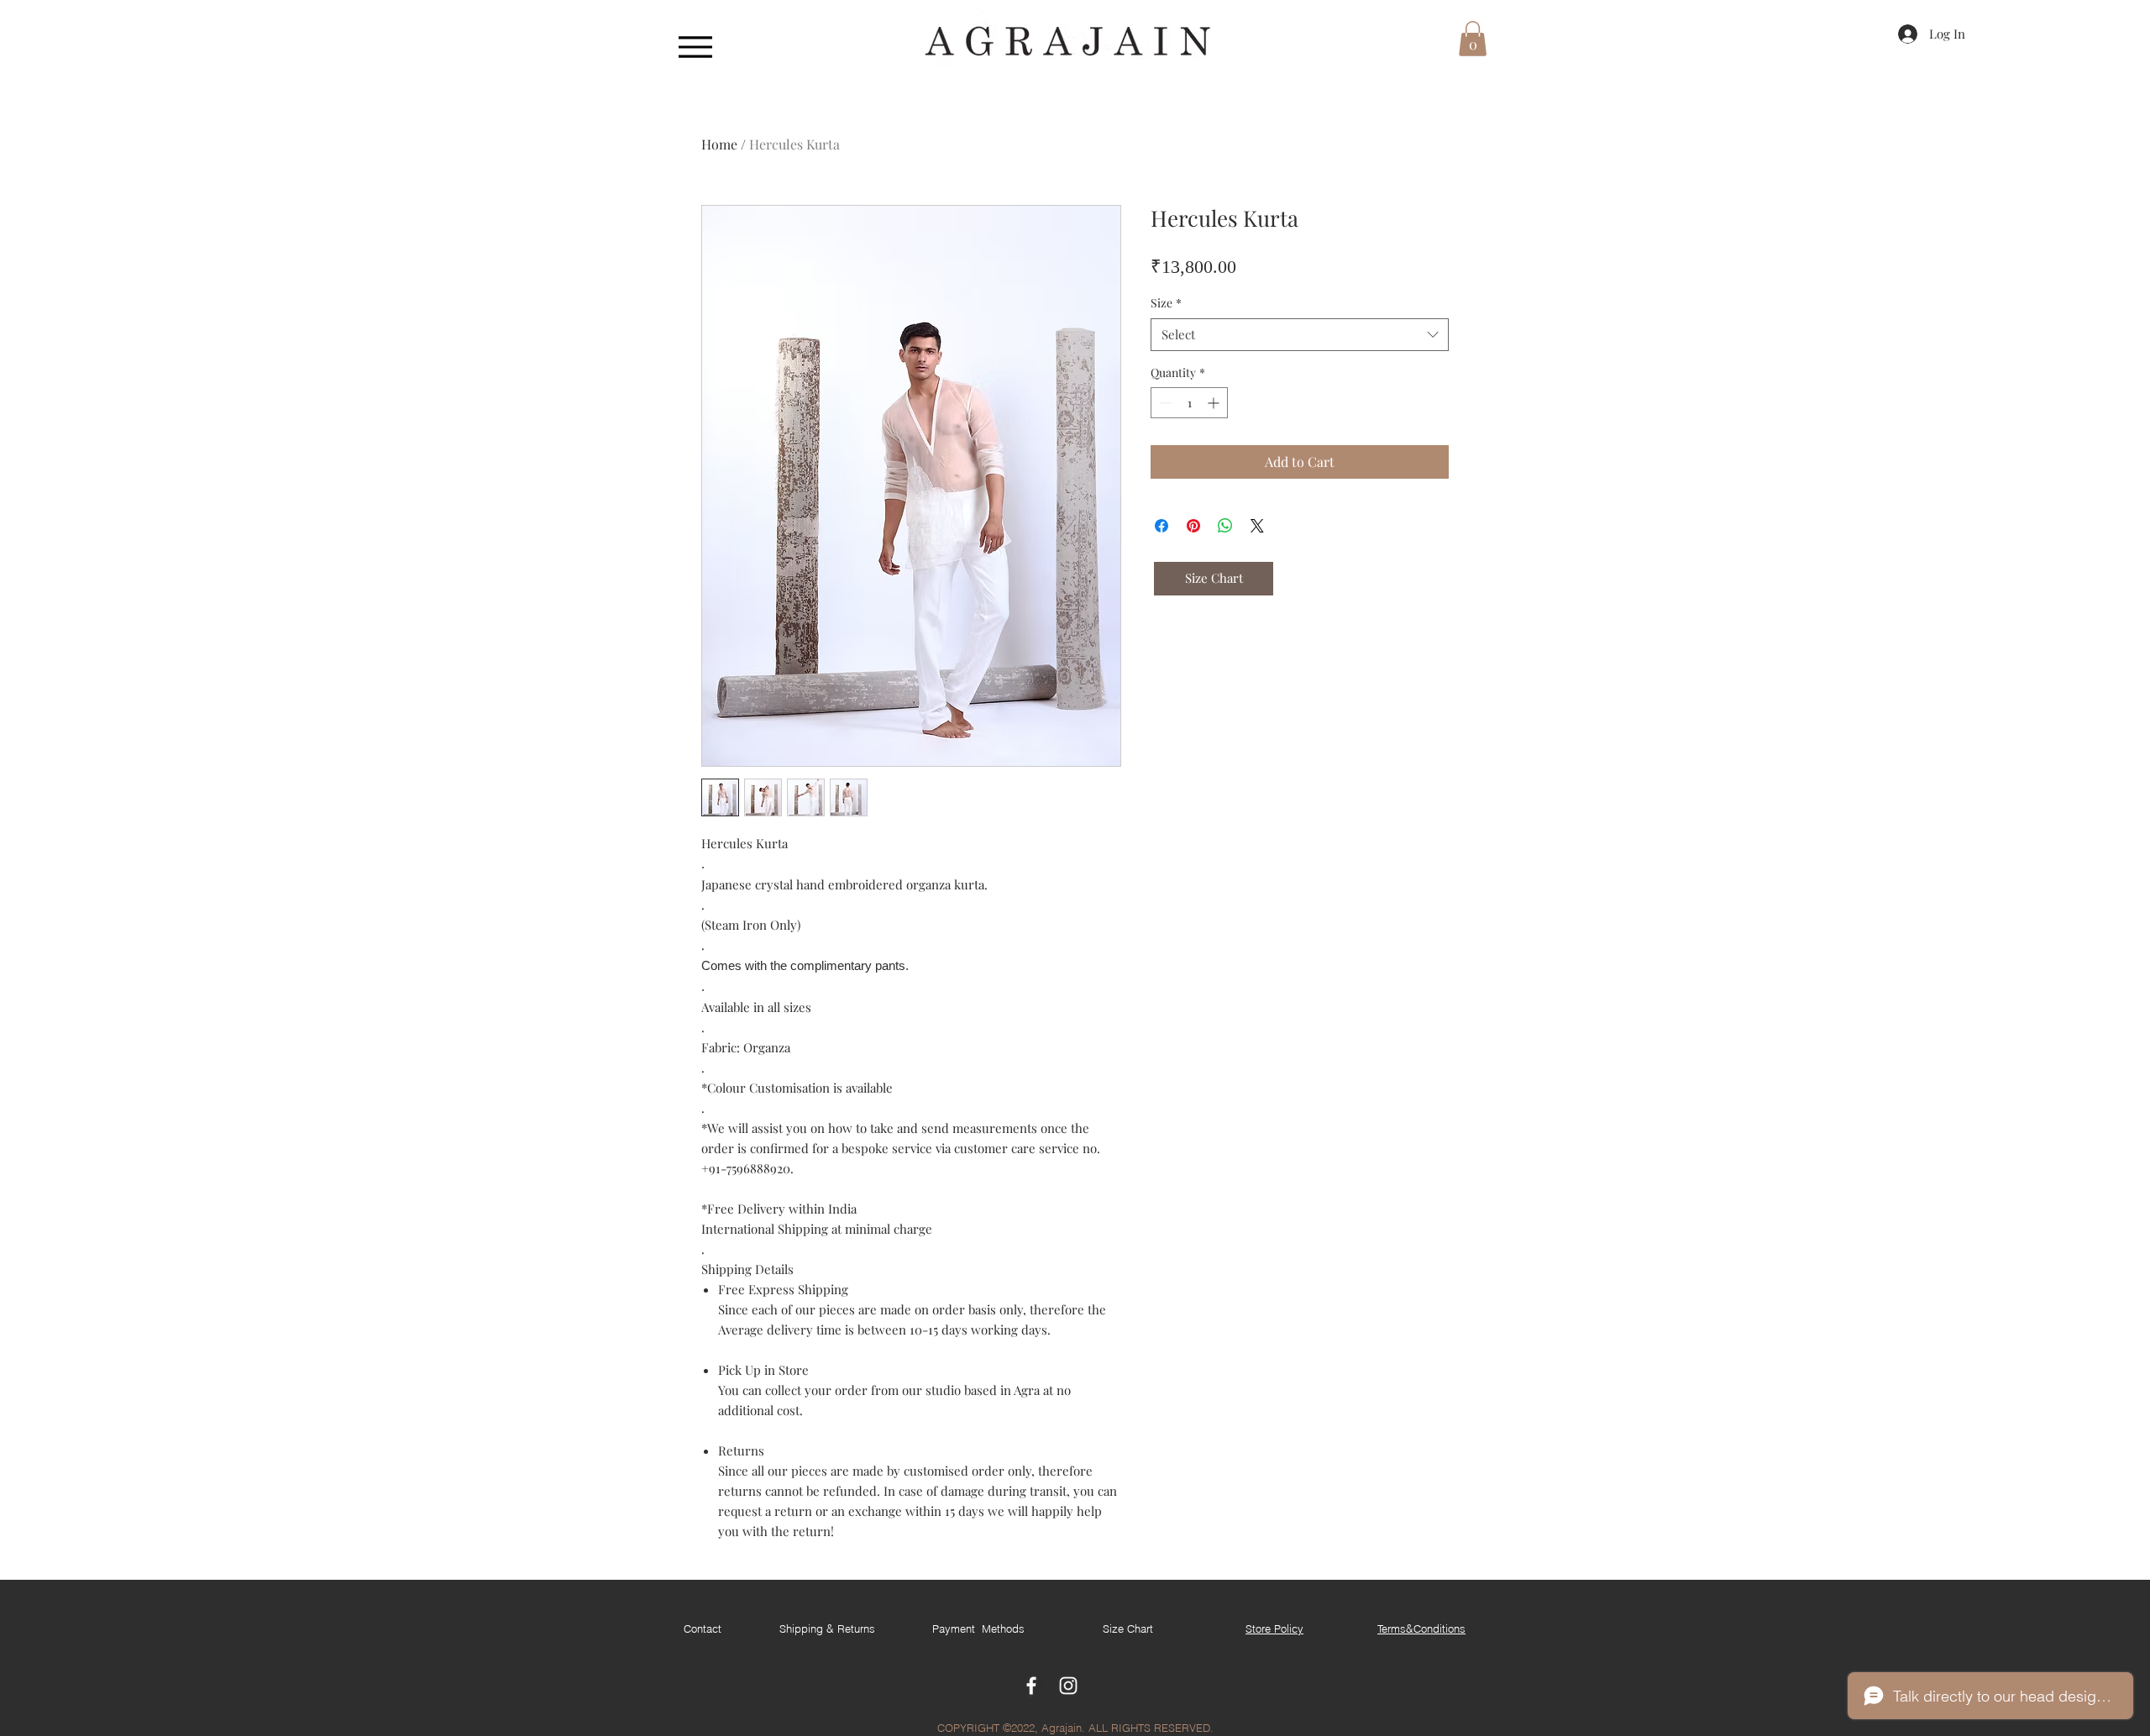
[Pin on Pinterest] (1193, 526)
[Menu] (695, 47)
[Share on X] (1257, 526)
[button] (1473, 39)
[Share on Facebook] (1162, 526)
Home (719, 144)
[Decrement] (1164, 403)
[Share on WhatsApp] (1225, 526)
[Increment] (1215, 403)
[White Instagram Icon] (1068, 1686)
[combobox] (1300, 335)
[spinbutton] (1189, 403)
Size (1166, 303)
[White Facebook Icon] (1031, 1686)
